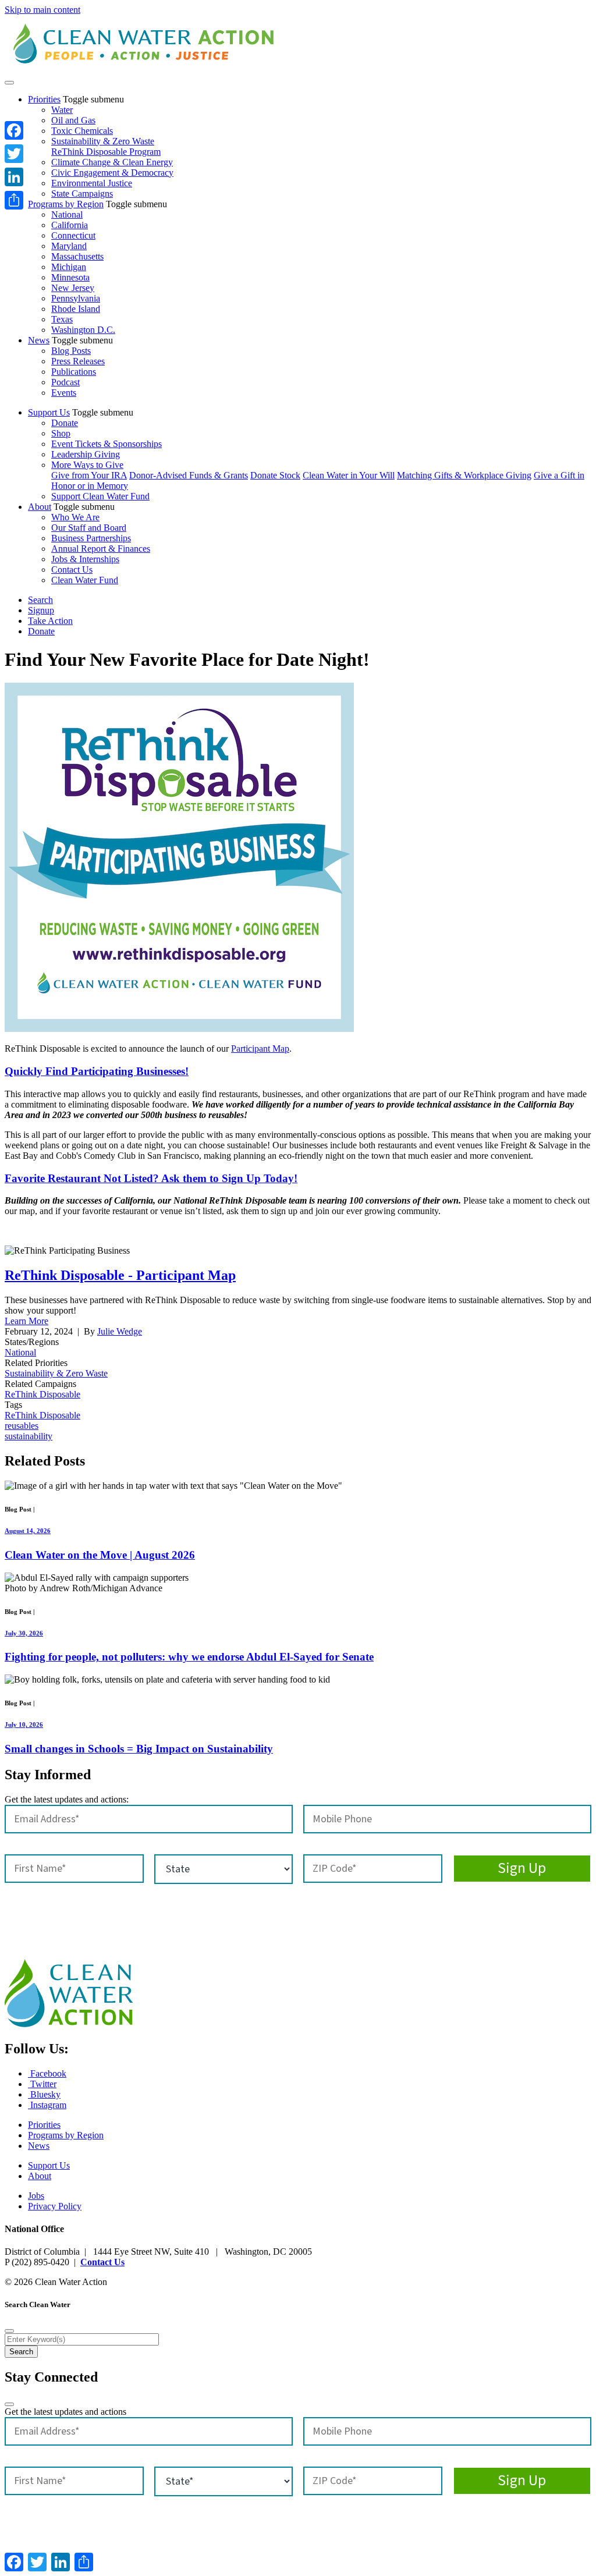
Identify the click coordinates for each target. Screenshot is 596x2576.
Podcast (65, 382)
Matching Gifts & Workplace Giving (464, 475)
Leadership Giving (86, 454)
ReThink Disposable (42, 1394)
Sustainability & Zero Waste (103, 141)
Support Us (49, 412)
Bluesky (44, 2094)
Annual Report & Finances (101, 549)
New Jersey (73, 288)
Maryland (69, 246)
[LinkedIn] (14, 177)
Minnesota (70, 277)
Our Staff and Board (89, 528)
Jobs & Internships (85, 559)
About (40, 507)
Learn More (26, 1321)
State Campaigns (82, 194)
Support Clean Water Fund (100, 496)
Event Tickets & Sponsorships (107, 444)
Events (64, 393)
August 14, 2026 (28, 1531)
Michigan (69, 267)
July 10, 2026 (24, 1725)
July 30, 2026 (24, 1633)
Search (40, 600)
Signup (41, 610)
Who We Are (75, 517)
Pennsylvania (76, 298)
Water (62, 110)
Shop (61, 433)
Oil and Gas (73, 120)
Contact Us (72, 570)
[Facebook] (14, 130)
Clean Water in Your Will (349, 475)
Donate (65, 423)
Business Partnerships (91, 538)
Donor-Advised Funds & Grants (189, 475)
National (67, 214)
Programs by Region (66, 204)
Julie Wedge (120, 1331)
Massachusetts (77, 256)
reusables (22, 1426)
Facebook (47, 2073)
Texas (62, 319)
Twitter (42, 2084)
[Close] (9, 2331)
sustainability (29, 1436)
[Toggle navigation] (9, 83)
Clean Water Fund (85, 580)
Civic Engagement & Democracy (112, 173)
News (39, 340)
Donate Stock (275, 475)
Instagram (47, 2105)
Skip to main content (42, 10)
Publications (74, 372)
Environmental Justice (92, 183)
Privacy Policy (55, 2206)
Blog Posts (71, 351)
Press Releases (78, 361)
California (70, 225)
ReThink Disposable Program (106, 152)
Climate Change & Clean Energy (112, 162)
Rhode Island (76, 309)
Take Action (50, 621)
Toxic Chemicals (82, 131)
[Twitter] (14, 154)
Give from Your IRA (89, 475)
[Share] (14, 200)
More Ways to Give (87, 465)
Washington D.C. (83, 330)
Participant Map (260, 1049)
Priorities (44, 99)
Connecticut (73, 235)
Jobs (36, 2196)
